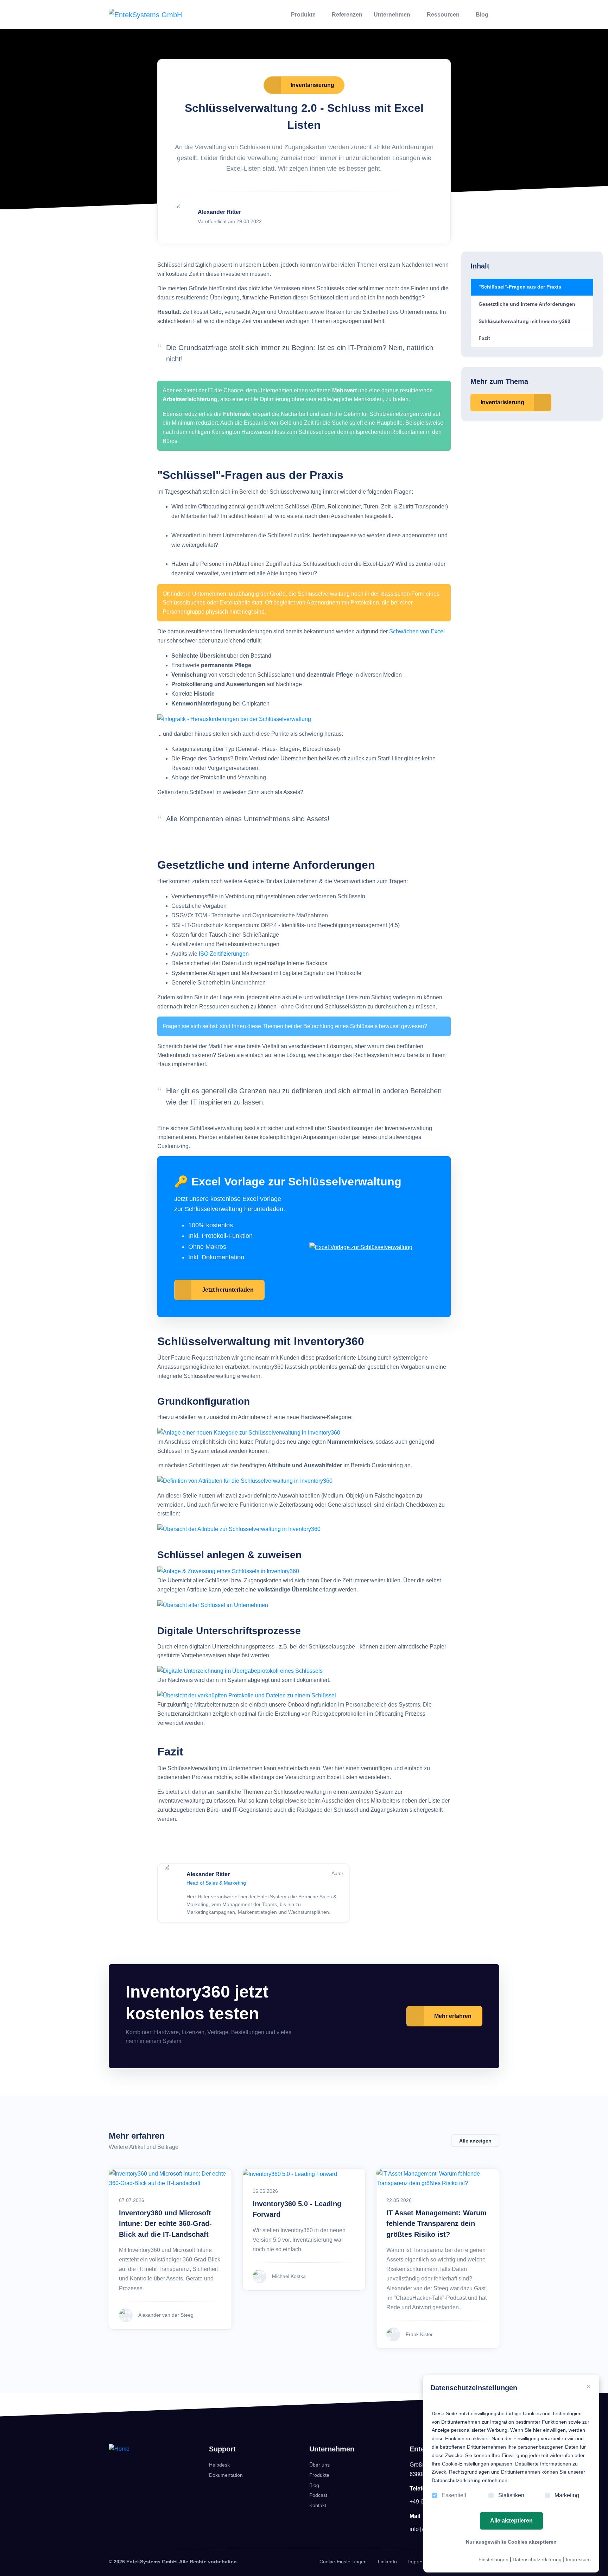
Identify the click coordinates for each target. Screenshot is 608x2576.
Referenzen (347, 15)
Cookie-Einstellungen (343, 2562)
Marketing (567, 2495)
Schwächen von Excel (417, 631)
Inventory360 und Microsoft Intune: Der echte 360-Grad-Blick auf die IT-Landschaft (165, 2223)
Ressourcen (444, 15)
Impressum (578, 2559)
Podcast (318, 2495)
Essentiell (454, 2495)
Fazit (484, 338)
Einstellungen (493, 2559)
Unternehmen (393, 15)
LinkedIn (387, 2562)
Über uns (319, 2465)
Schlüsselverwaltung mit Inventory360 (524, 321)
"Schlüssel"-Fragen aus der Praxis (520, 287)
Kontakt (318, 2505)
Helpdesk (219, 2465)
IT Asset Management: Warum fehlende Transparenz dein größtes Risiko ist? (436, 2223)
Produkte (304, 15)
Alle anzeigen (475, 2141)
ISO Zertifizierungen (224, 954)
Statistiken (511, 2495)
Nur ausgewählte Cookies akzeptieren (511, 2542)
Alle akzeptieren (511, 2521)
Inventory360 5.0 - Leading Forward (297, 2209)
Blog (483, 15)
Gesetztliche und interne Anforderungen (527, 304)
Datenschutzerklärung (537, 2559)
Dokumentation (226, 2475)
